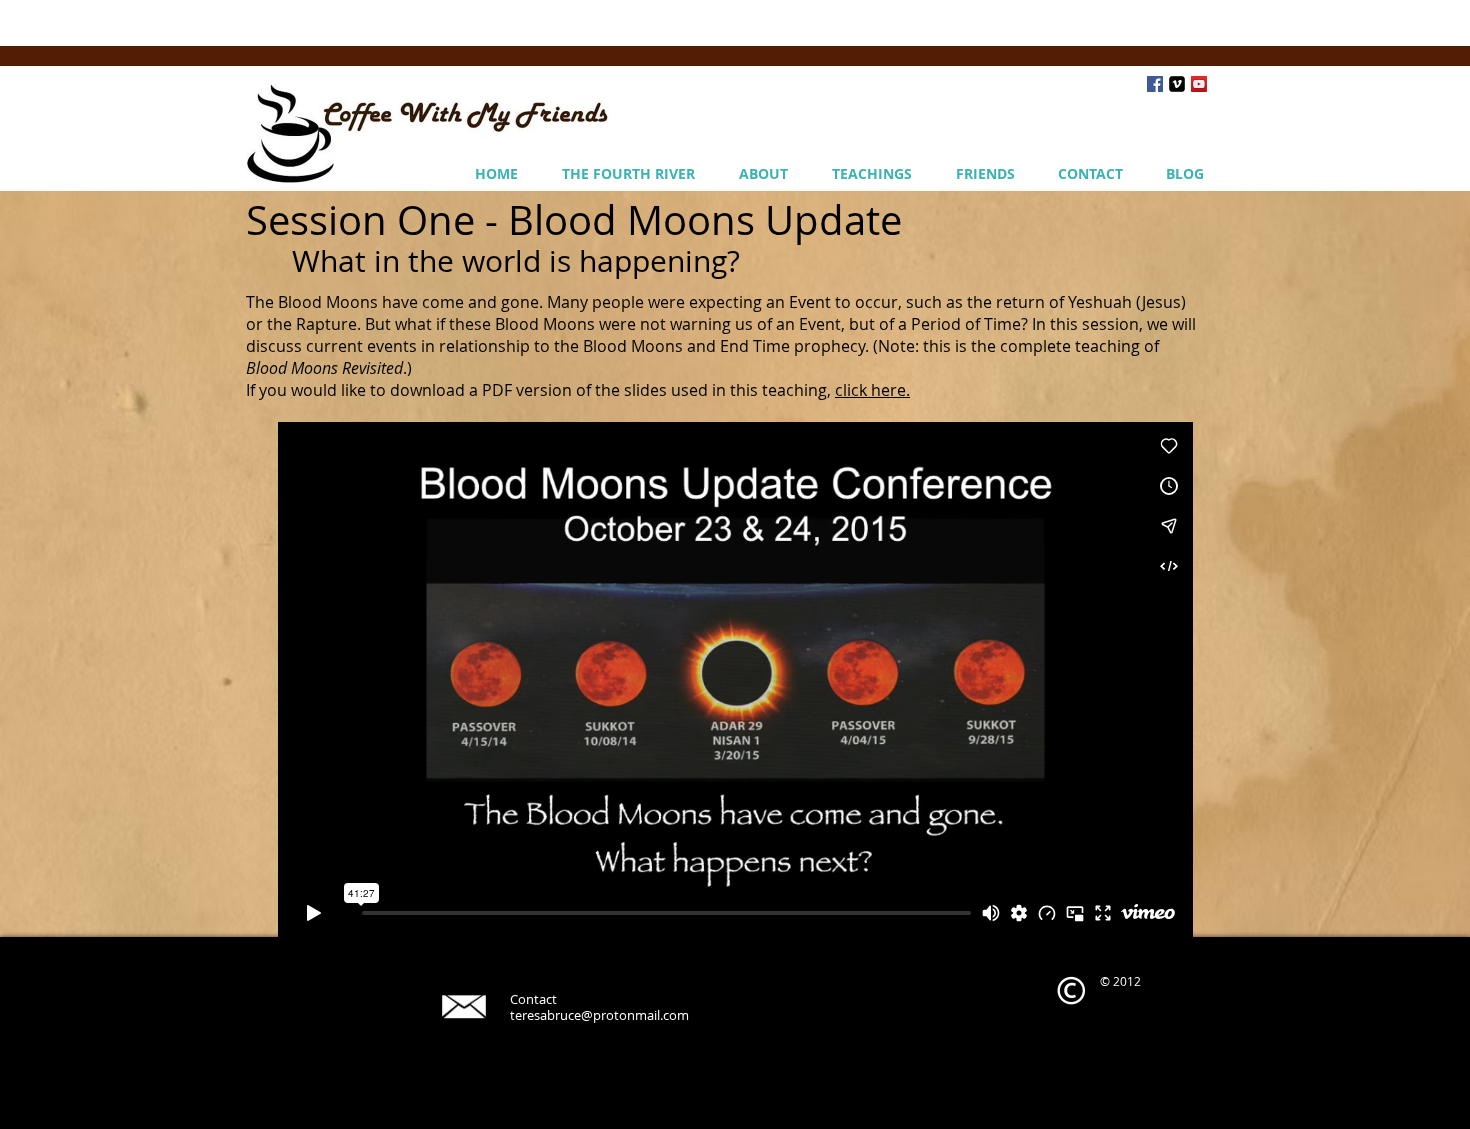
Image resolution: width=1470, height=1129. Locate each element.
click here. (872, 390)
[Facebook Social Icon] (1155, 84)
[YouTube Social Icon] (1199, 84)
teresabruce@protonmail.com (599, 1015)
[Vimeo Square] (1177, 84)
